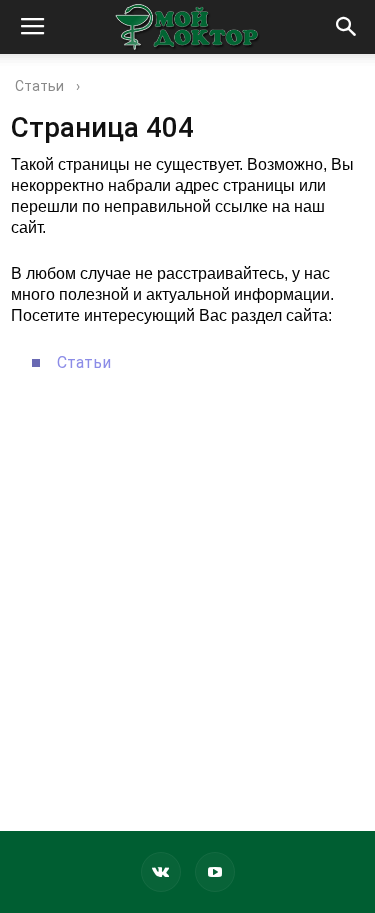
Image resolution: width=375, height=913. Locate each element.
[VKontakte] (161, 872)
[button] (347, 27)
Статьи (84, 362)
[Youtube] (215, 872)
